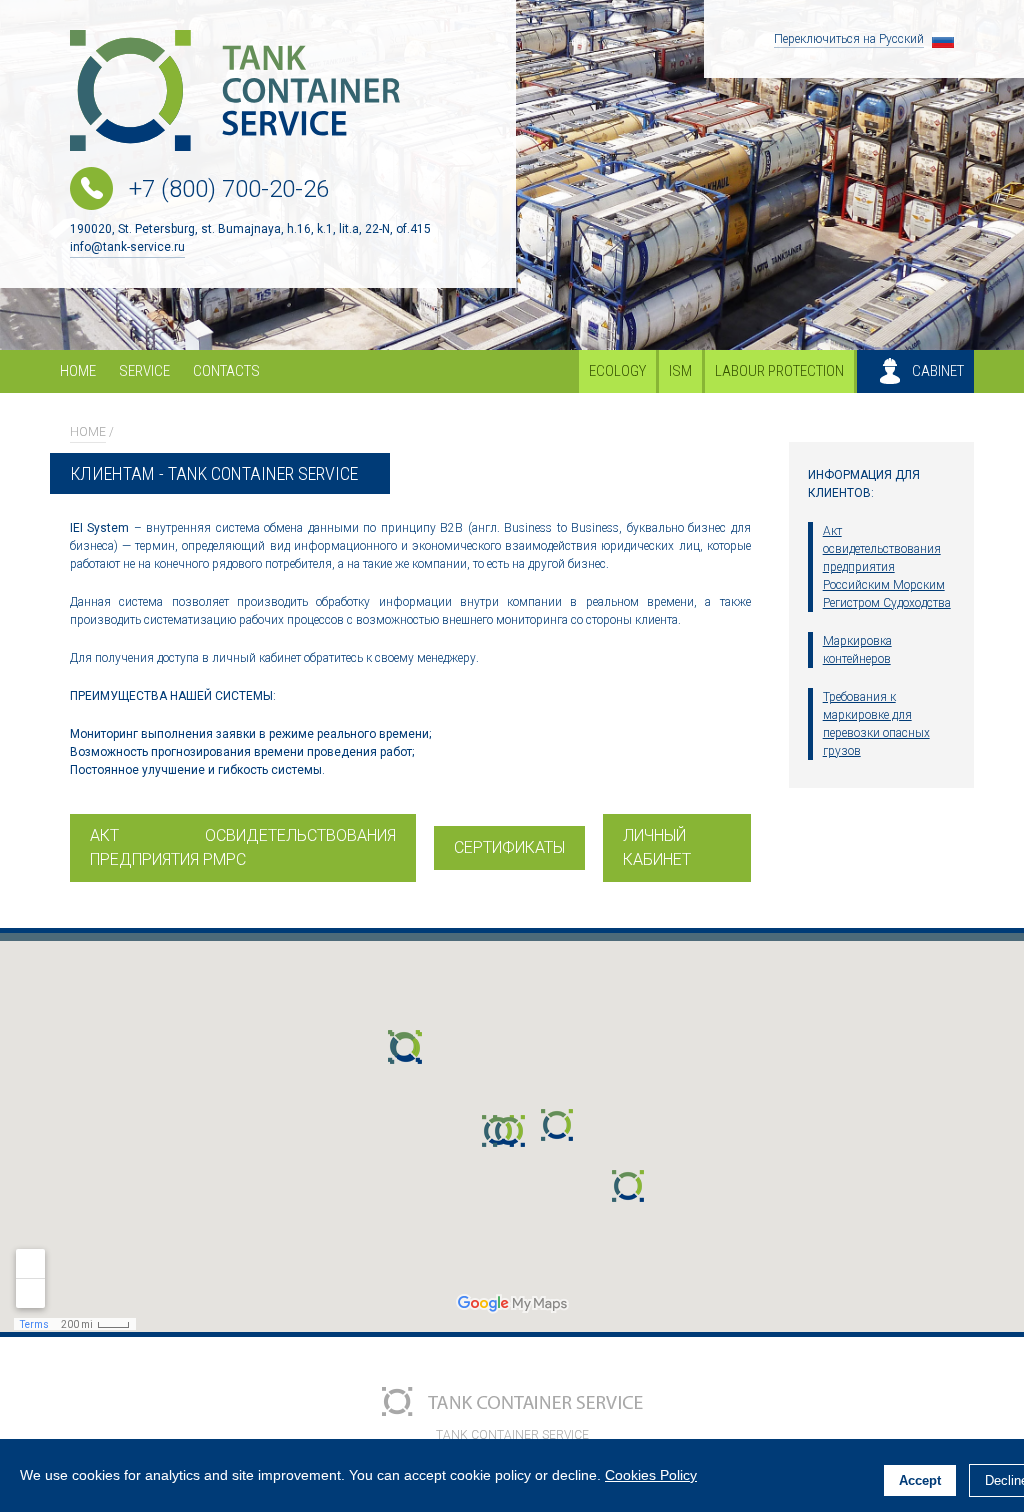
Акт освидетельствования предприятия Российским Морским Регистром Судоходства (887, 567)
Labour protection (779, 371)
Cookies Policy (651, 1475)
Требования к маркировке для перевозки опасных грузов (876, 724)
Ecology (617, 371)
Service (144, 371)
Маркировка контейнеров (857, 650)
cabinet (938, 371)
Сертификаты (509, 847)
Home (78, 371)
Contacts (226, 371)
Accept (920, 1480)
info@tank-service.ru (127, 247)
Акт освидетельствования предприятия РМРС (243, 847)
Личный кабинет (657, 847)
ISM (680, 371)
